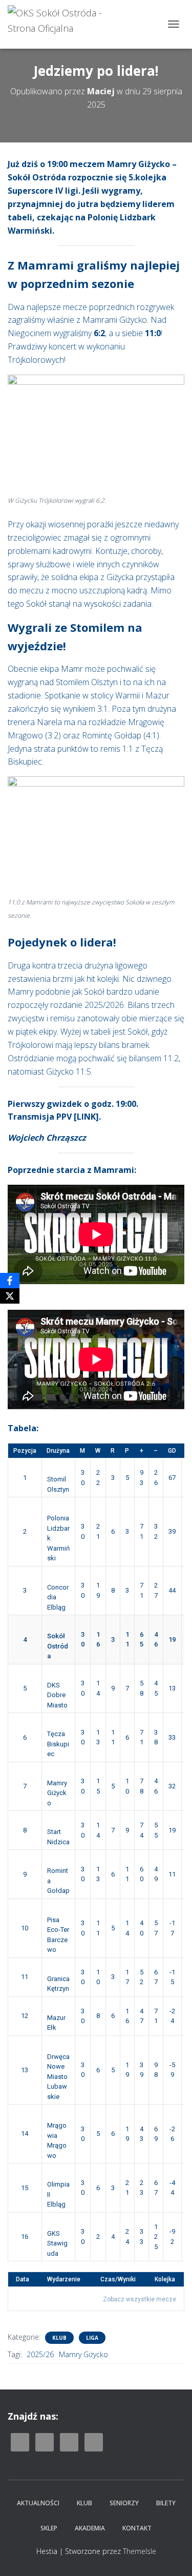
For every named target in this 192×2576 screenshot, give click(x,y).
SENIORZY (124, 2503)
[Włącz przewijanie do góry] (172, 2556)
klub (59, 2338)
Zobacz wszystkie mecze (140, 2299)
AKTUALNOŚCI (38, 2503)
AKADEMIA (90, 2528)
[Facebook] (10, 1281)
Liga (92, 2338)
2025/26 (40, 2354)
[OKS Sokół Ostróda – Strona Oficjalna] (72, 24)
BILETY (166, 2503)
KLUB (84, 2503)
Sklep (49, 2528)
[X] (10, 1296)
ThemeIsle (140, 2551)
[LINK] (86, 1117)
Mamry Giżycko (83, 2354)
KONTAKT (137, 2528)
